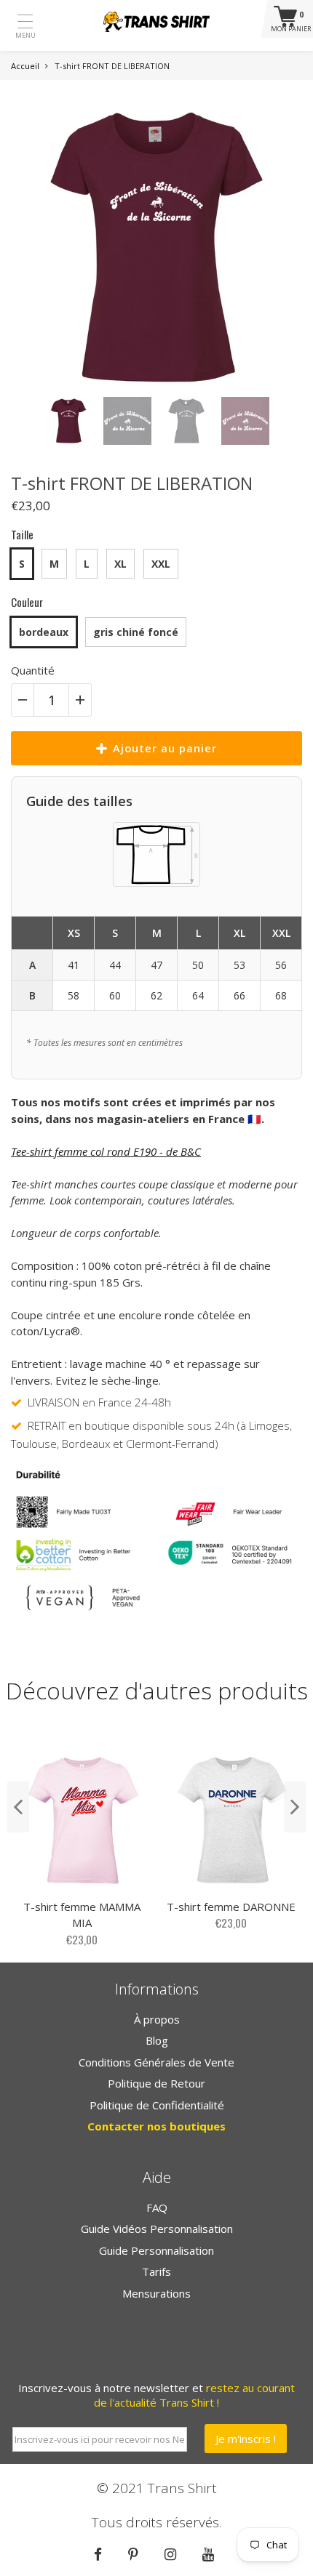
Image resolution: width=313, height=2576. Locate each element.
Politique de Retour (156, 2083)
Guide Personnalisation (156, 2250)
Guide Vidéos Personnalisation (157, 2229)
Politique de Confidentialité (157, 2105)
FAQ (157, 2207)
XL (120, 564)
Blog (157, 2040)
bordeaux (44, 632)
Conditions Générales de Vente (156, 2062)
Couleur (27, 602)
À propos (157, 2019)
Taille (22, 534)
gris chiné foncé (136, 632)
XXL (161, 564)
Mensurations (156, 2293)
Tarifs (156, 2271)
